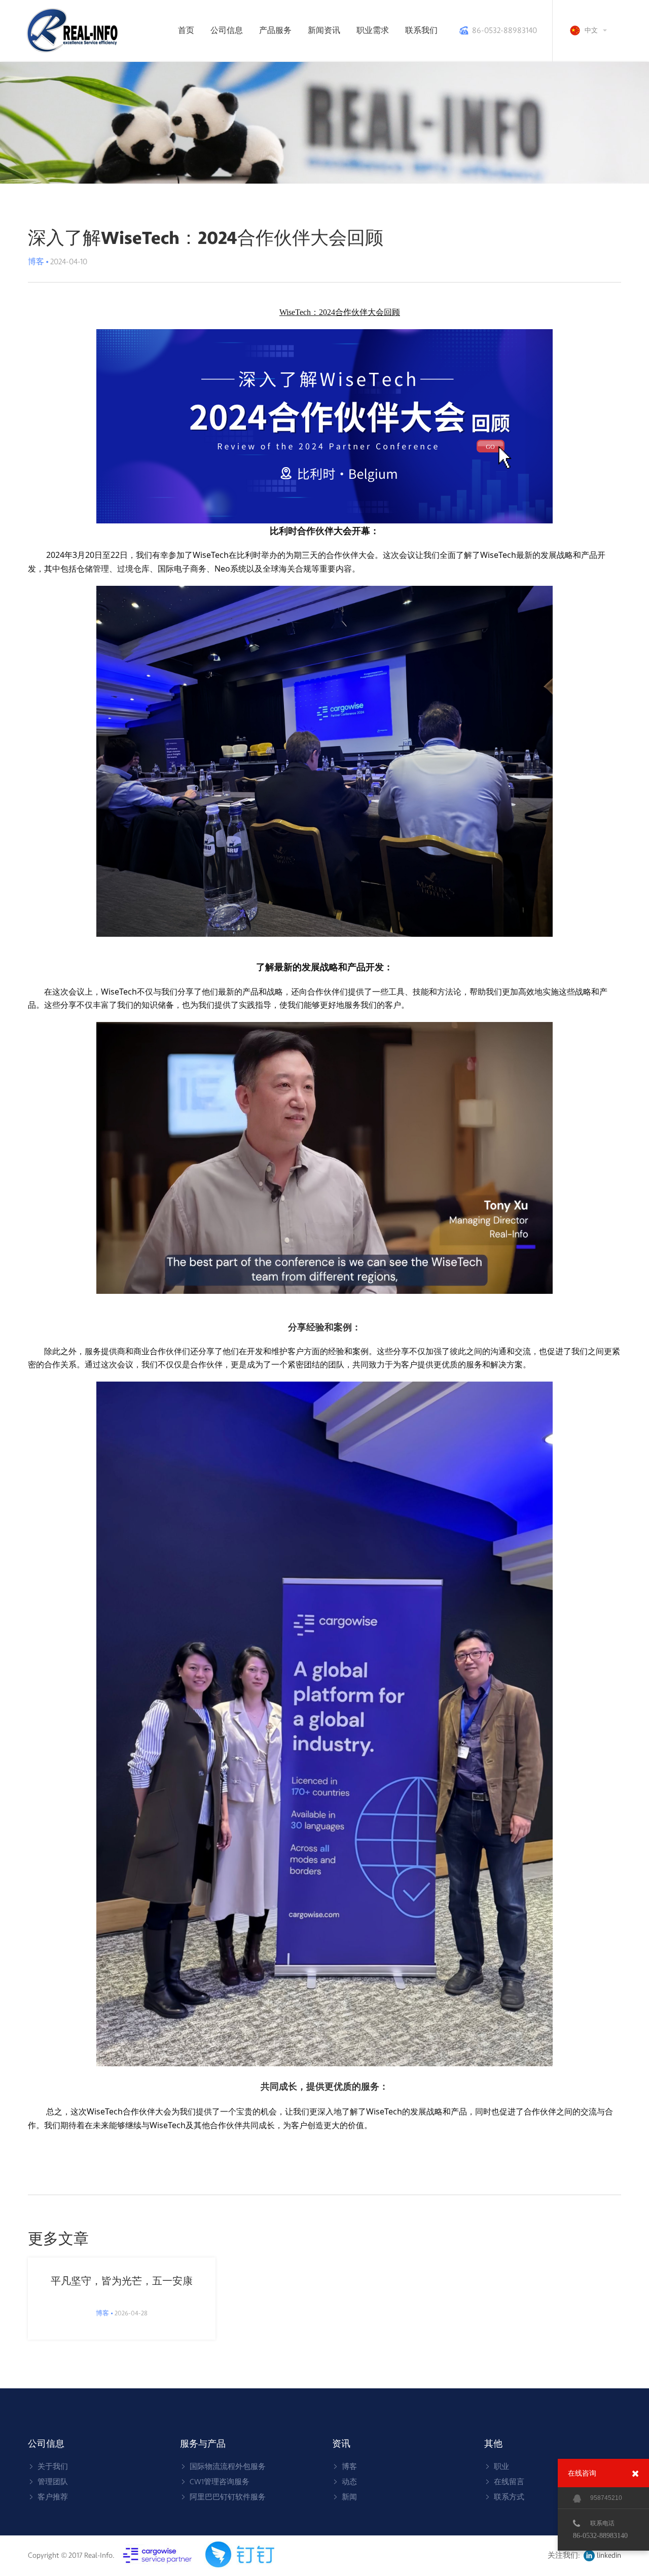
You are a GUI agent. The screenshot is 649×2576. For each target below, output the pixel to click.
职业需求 (373, 30)
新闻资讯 (324, 30)
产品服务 (275, 30)
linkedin (609, 2555)
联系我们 (421, 30)
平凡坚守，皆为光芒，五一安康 (122, 2281)
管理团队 (53, 2482)
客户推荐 (53, 2497)
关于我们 (53, 2467)
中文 (591, 30)
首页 (186, 30)
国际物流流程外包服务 (228, 2467)
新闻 (349, 2497)
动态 (349, 2482)
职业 (501, 2467)
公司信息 (227, 30)
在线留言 (509, 2482)
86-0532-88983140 (504, 30)
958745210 (606, 2498)
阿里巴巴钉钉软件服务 (228, 2497)
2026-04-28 (122, 2313)
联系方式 (509, 2497)
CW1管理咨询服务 (220, 2482)
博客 (349, 2467)
